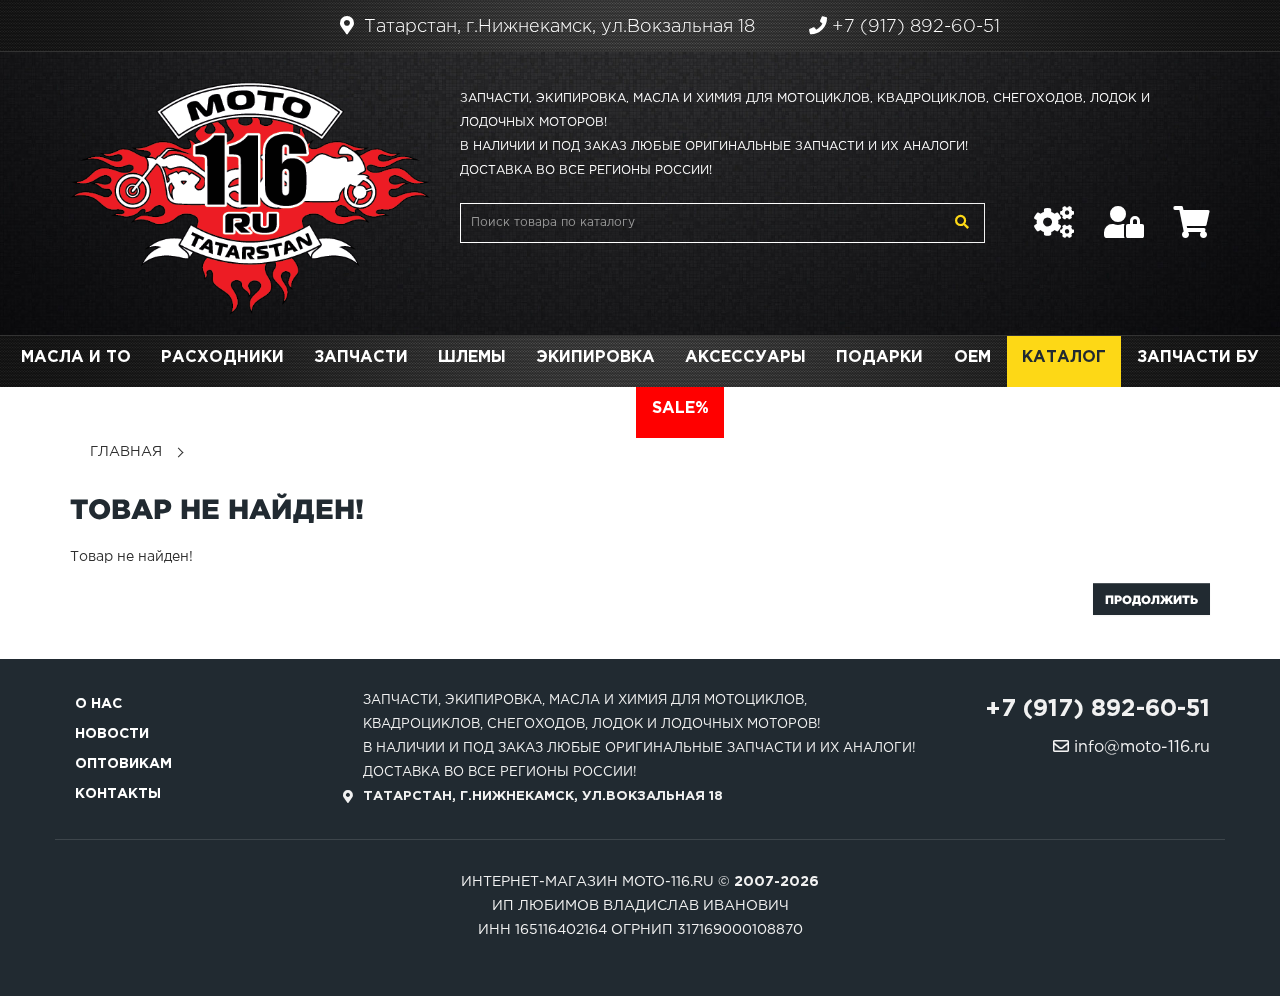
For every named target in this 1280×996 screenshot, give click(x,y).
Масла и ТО (76, 357)
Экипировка (595, 357)
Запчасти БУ (1198, 357)
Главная (126, 452)
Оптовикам (123, 764)
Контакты (118, 794)
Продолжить (1151, 599)
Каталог (1064, 357)
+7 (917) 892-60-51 (913, 27)
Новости (112, 734)
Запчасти (361, 357)
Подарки (879, 357)
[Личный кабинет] (1124, 212)
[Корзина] (1192, 212)
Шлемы (472, 357)
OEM (972, 357)
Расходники (222, 357)
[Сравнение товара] (1054, 212)
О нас (98, 704)
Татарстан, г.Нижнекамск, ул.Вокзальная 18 (557, 27)
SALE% (680, 408)
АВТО (596, 408)
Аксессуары (745, 357)
